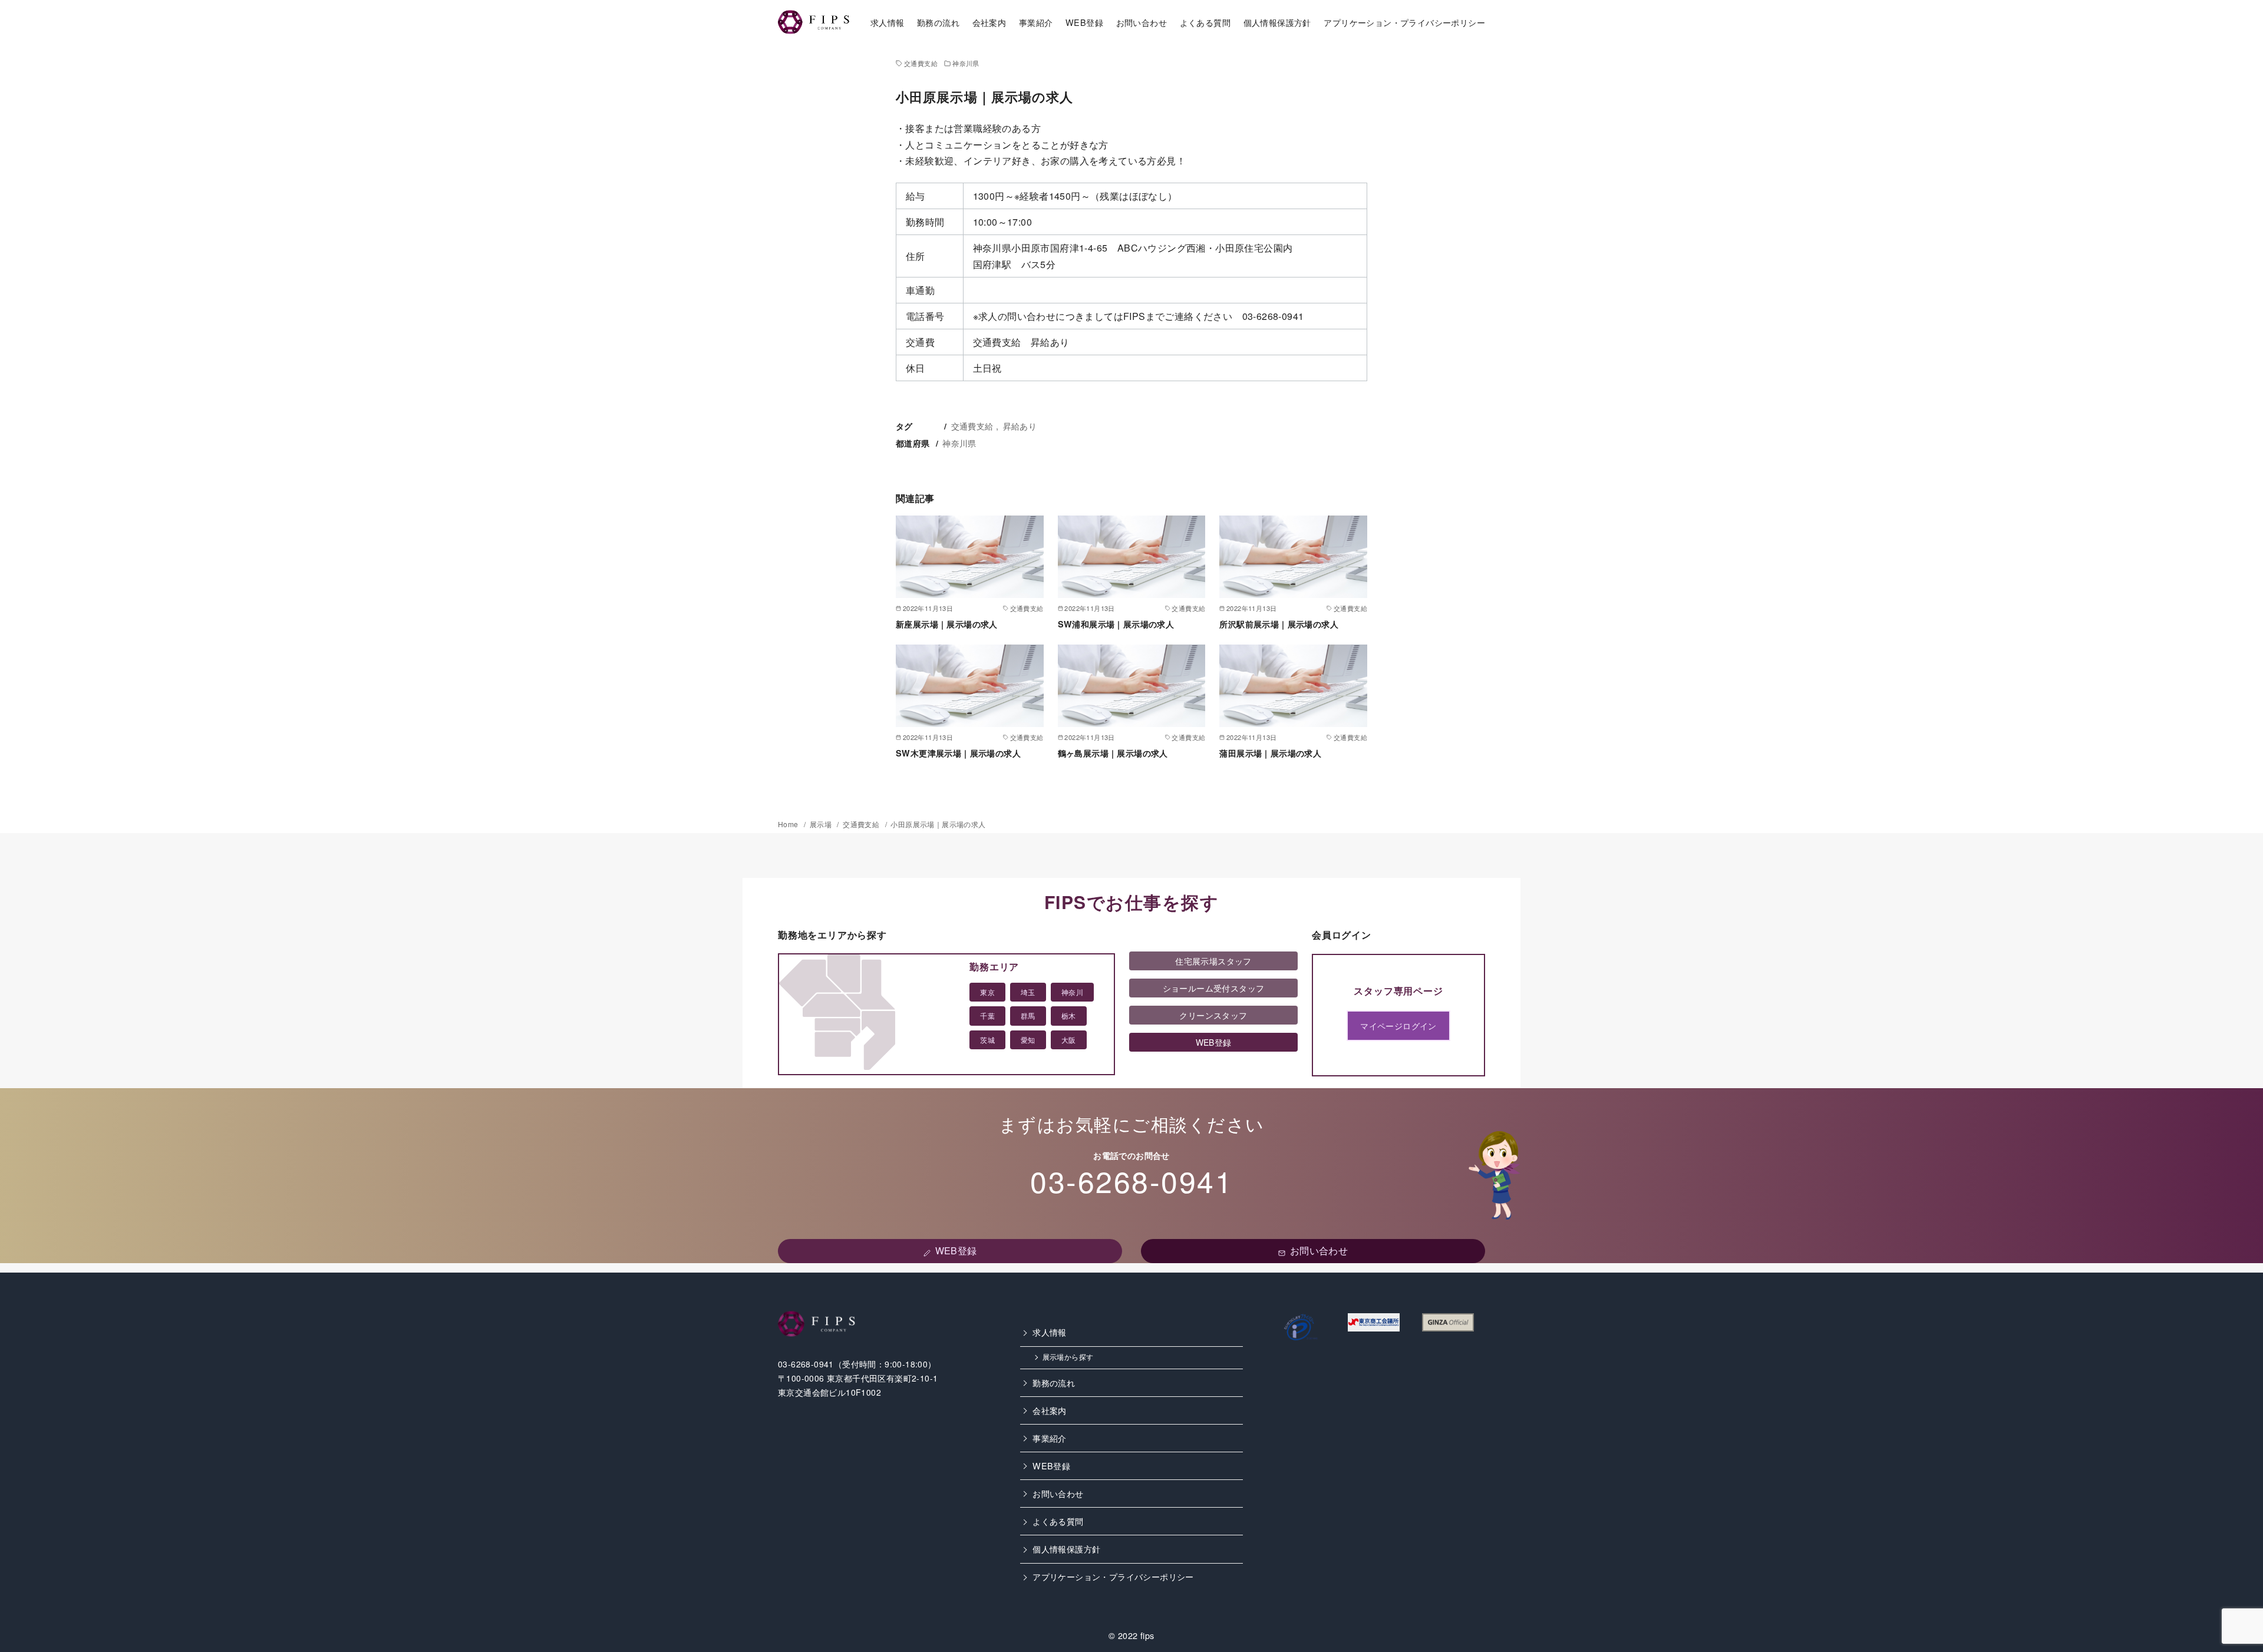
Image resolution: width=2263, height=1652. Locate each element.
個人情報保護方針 (1277, 22)
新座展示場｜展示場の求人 (947, 624)
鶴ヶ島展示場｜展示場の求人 (1113, 753)
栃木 (1069, 1015)
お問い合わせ (1142, 22)
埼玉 (1028, 992)
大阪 (1069, 1040)
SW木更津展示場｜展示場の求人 (958, 753)
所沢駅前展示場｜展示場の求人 (1279, 624)
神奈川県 (966, 63)
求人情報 (888, 22)
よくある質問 (1205, 22)
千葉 (987, 1015)
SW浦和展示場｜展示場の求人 (1116, 624)
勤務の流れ (938, 22)
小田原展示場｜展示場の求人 (938, 824)
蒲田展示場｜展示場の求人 (1270, 753)
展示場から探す (1068, 1357)
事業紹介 (1036, 22)
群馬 (1028, 1015)
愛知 (1028, 1040)
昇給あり (1020, 426)
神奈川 (1072, 992)
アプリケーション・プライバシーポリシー (1404, 22)
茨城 (987, 1040)
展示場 (822, 824)
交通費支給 (921, 63)
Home (789, 824)
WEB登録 (1084, 22)
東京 (987, 992)
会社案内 (989, 22)
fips (1147, 1635)
